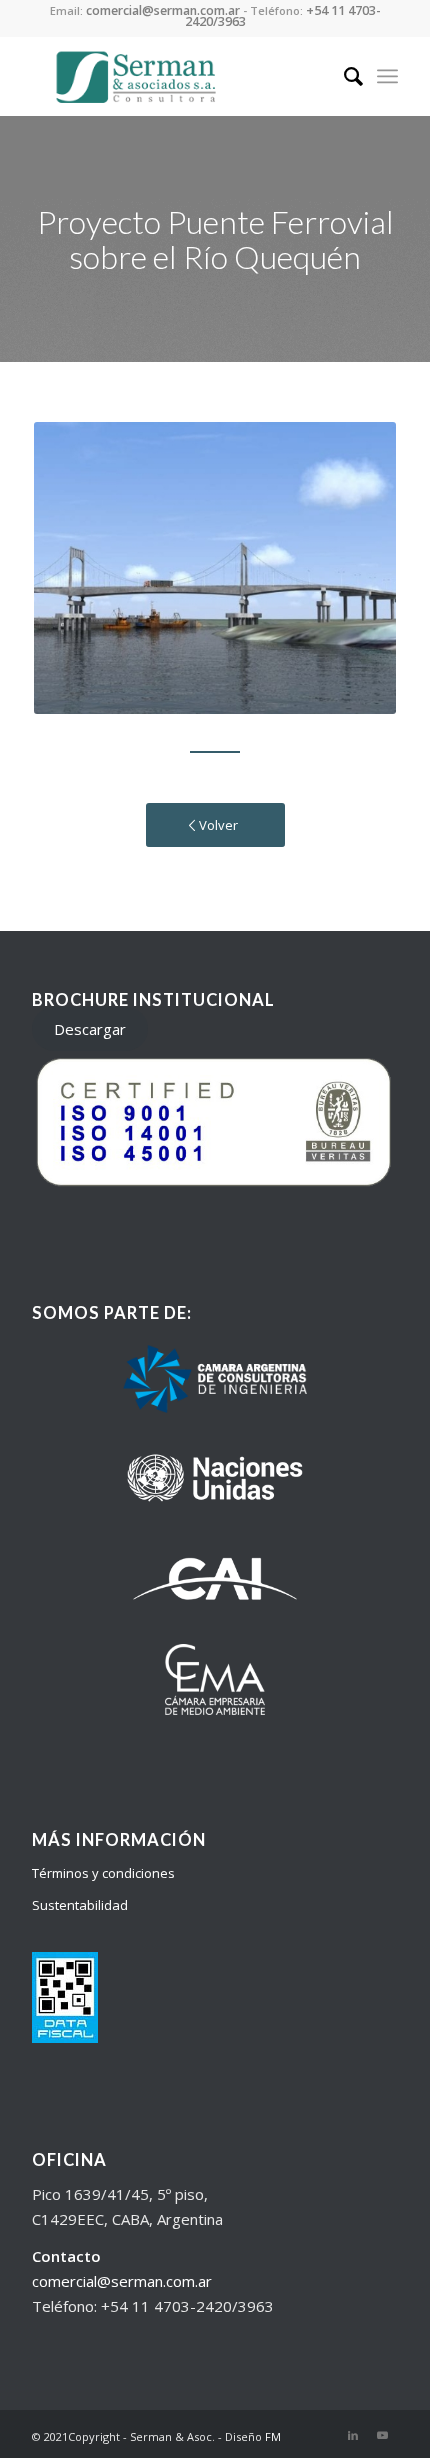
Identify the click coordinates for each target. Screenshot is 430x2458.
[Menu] (387, 76)
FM (273, 2436)
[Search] (343, 76)
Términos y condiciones (103, 1873)
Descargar (90, 1029)
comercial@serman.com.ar (122, 2281)
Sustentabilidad (80, 1905)
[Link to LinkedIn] (353, 2435)
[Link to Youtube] (383, 2435)
